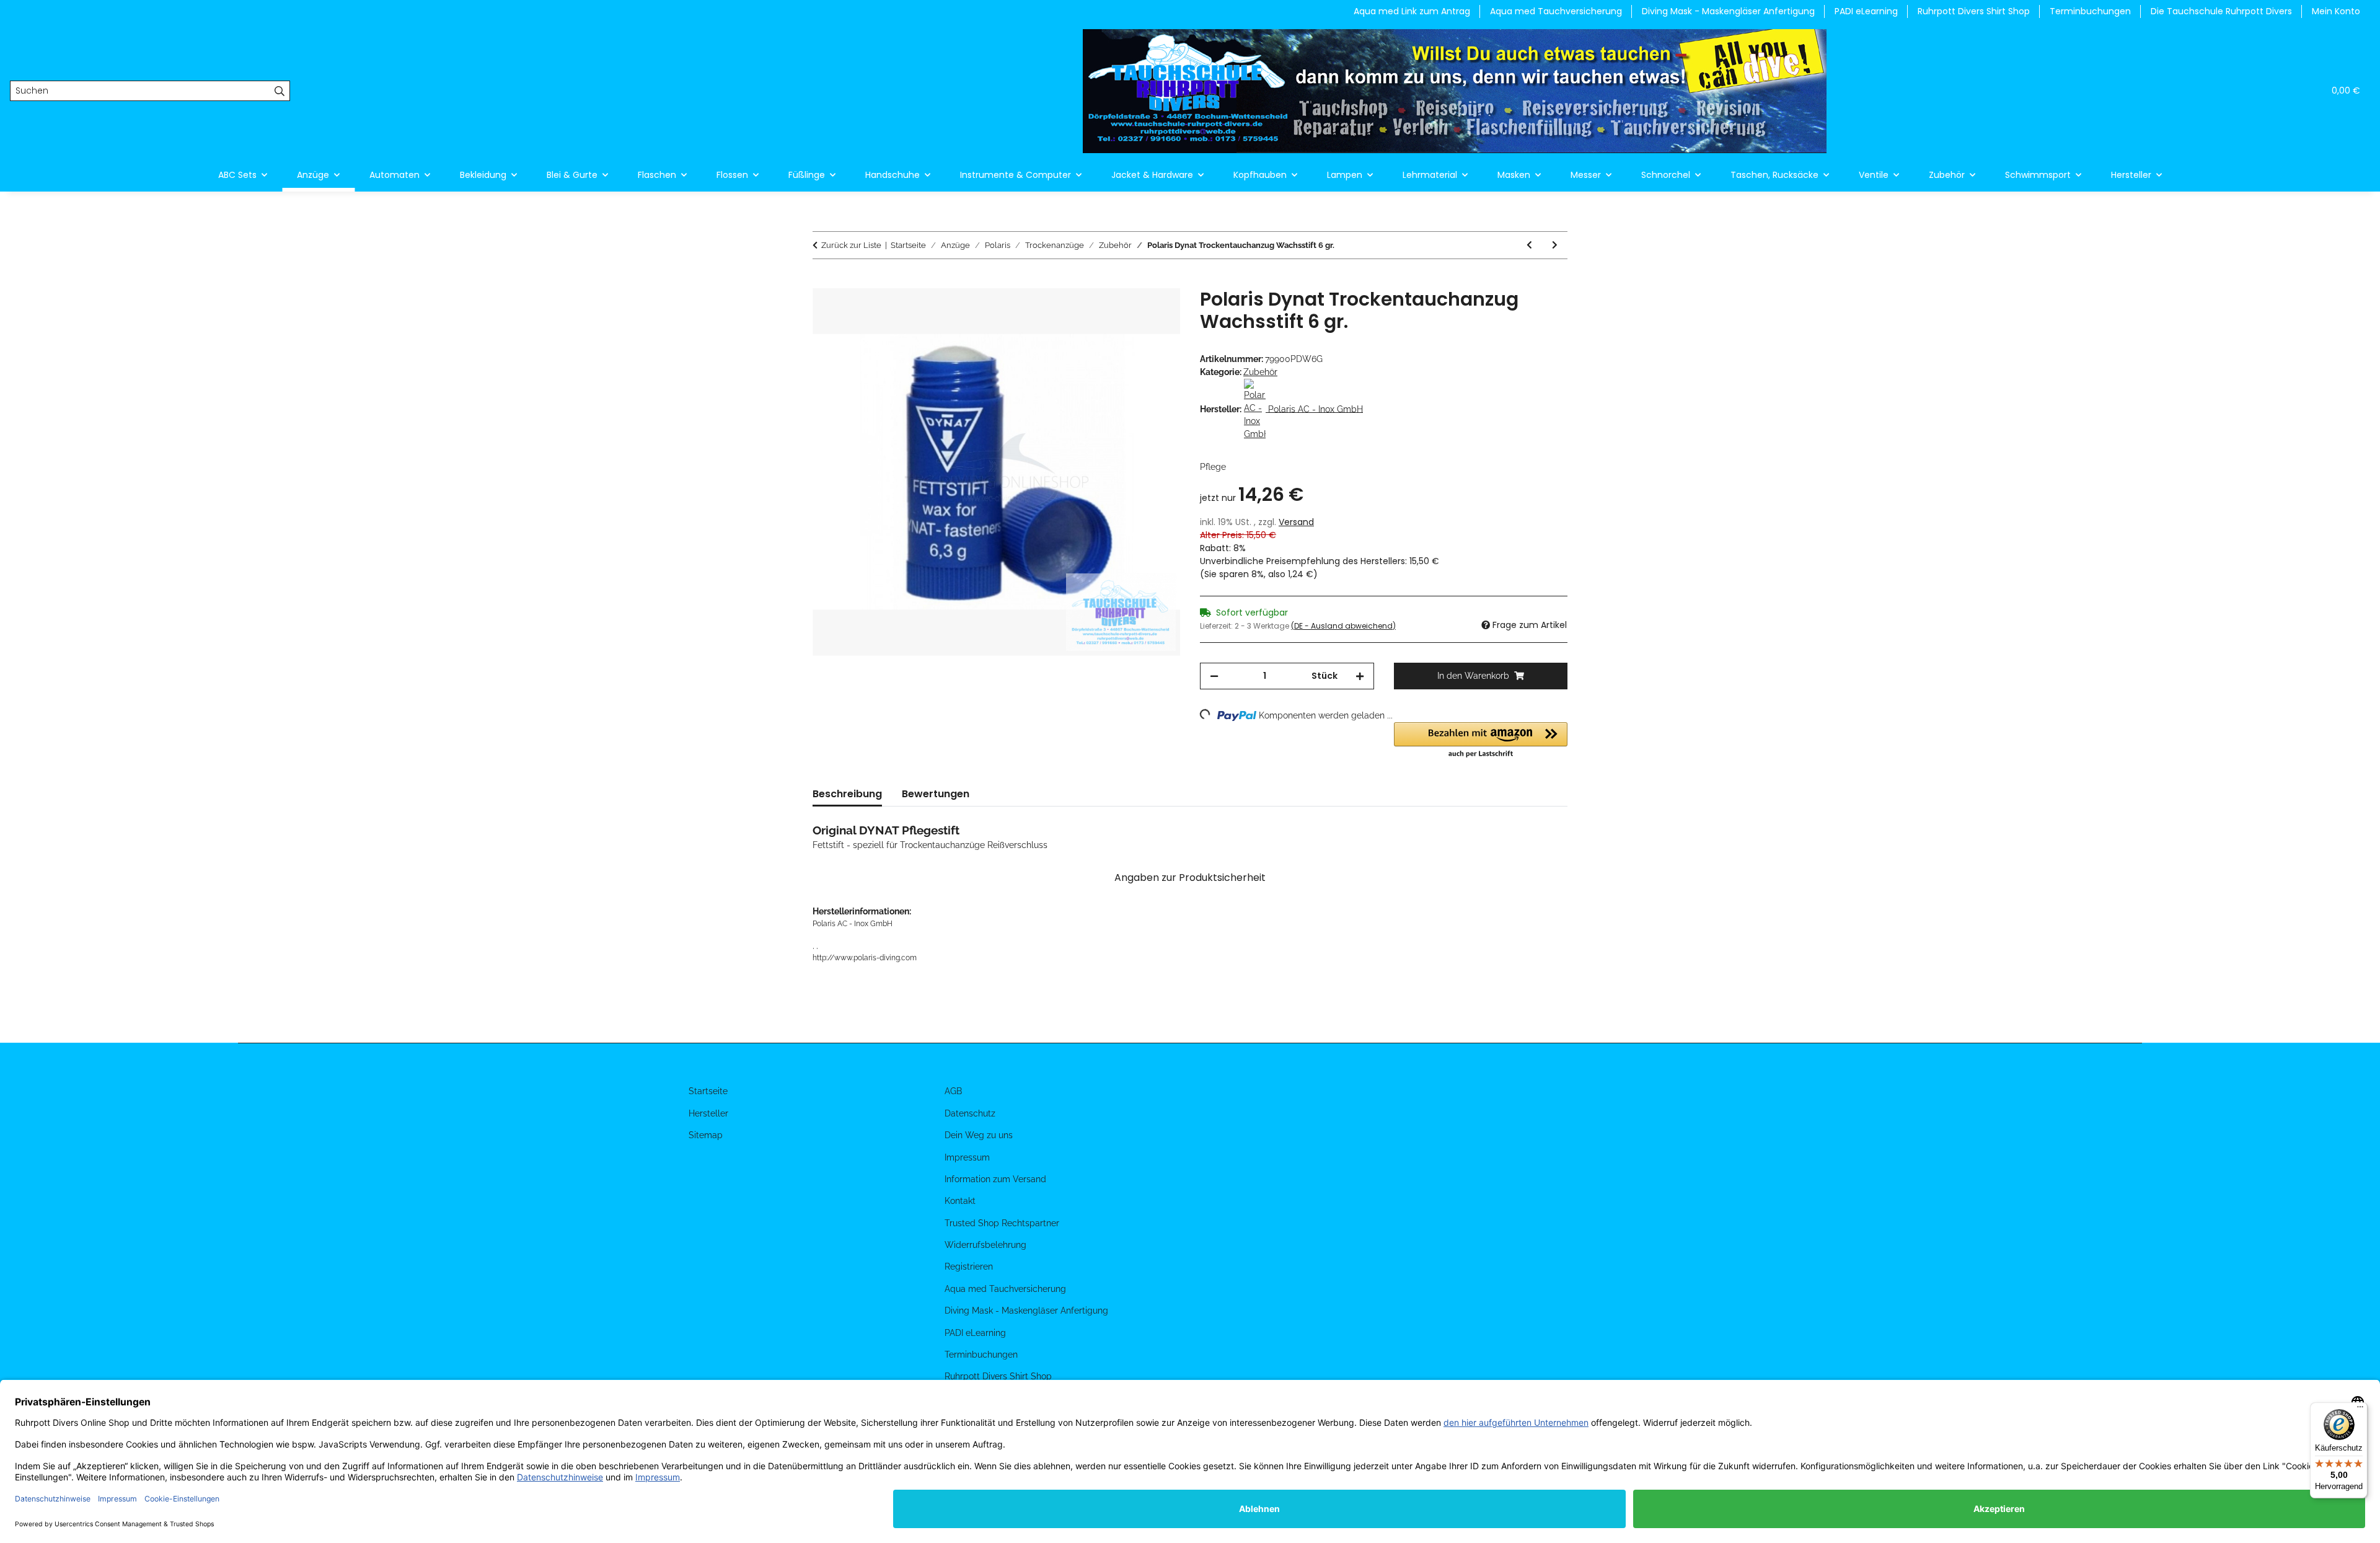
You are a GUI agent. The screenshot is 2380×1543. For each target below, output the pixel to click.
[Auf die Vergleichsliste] (1122, 312)
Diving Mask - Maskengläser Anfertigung (1728, 11)
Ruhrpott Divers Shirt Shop (1974, 11)
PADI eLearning (1866, 11)
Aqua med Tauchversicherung (1556, 11)
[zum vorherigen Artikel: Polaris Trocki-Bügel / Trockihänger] (1529, 245)
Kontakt (960, 1201)
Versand (1296, 522)
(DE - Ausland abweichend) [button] (1343, 626)
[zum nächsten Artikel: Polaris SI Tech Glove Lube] (1555, 245)
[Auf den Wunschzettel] (1154, 312)
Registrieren (969, 1267)
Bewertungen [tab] (936, 794)
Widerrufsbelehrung (985, 1245)
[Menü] (2360, 1410)
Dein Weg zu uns (979, 1135)
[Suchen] (280, 91)
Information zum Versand (995, 1179)
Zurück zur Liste (851, 245)
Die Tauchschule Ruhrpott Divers (2221, 11)
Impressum (967, 1157)
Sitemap (706, 1135)
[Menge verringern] (1214, 676)
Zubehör (1260, 372)
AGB (953, 1091)
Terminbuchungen (2090, 11)
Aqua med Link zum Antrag (1412, 11)
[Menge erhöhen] (1360, 676)
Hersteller (708, 1113)
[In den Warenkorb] (822, 281)
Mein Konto (2336, 11)
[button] (2255, 91)
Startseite (708, 1091)
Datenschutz (970, 1113)
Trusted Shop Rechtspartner (1002, 1223)
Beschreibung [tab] (847, 794)
